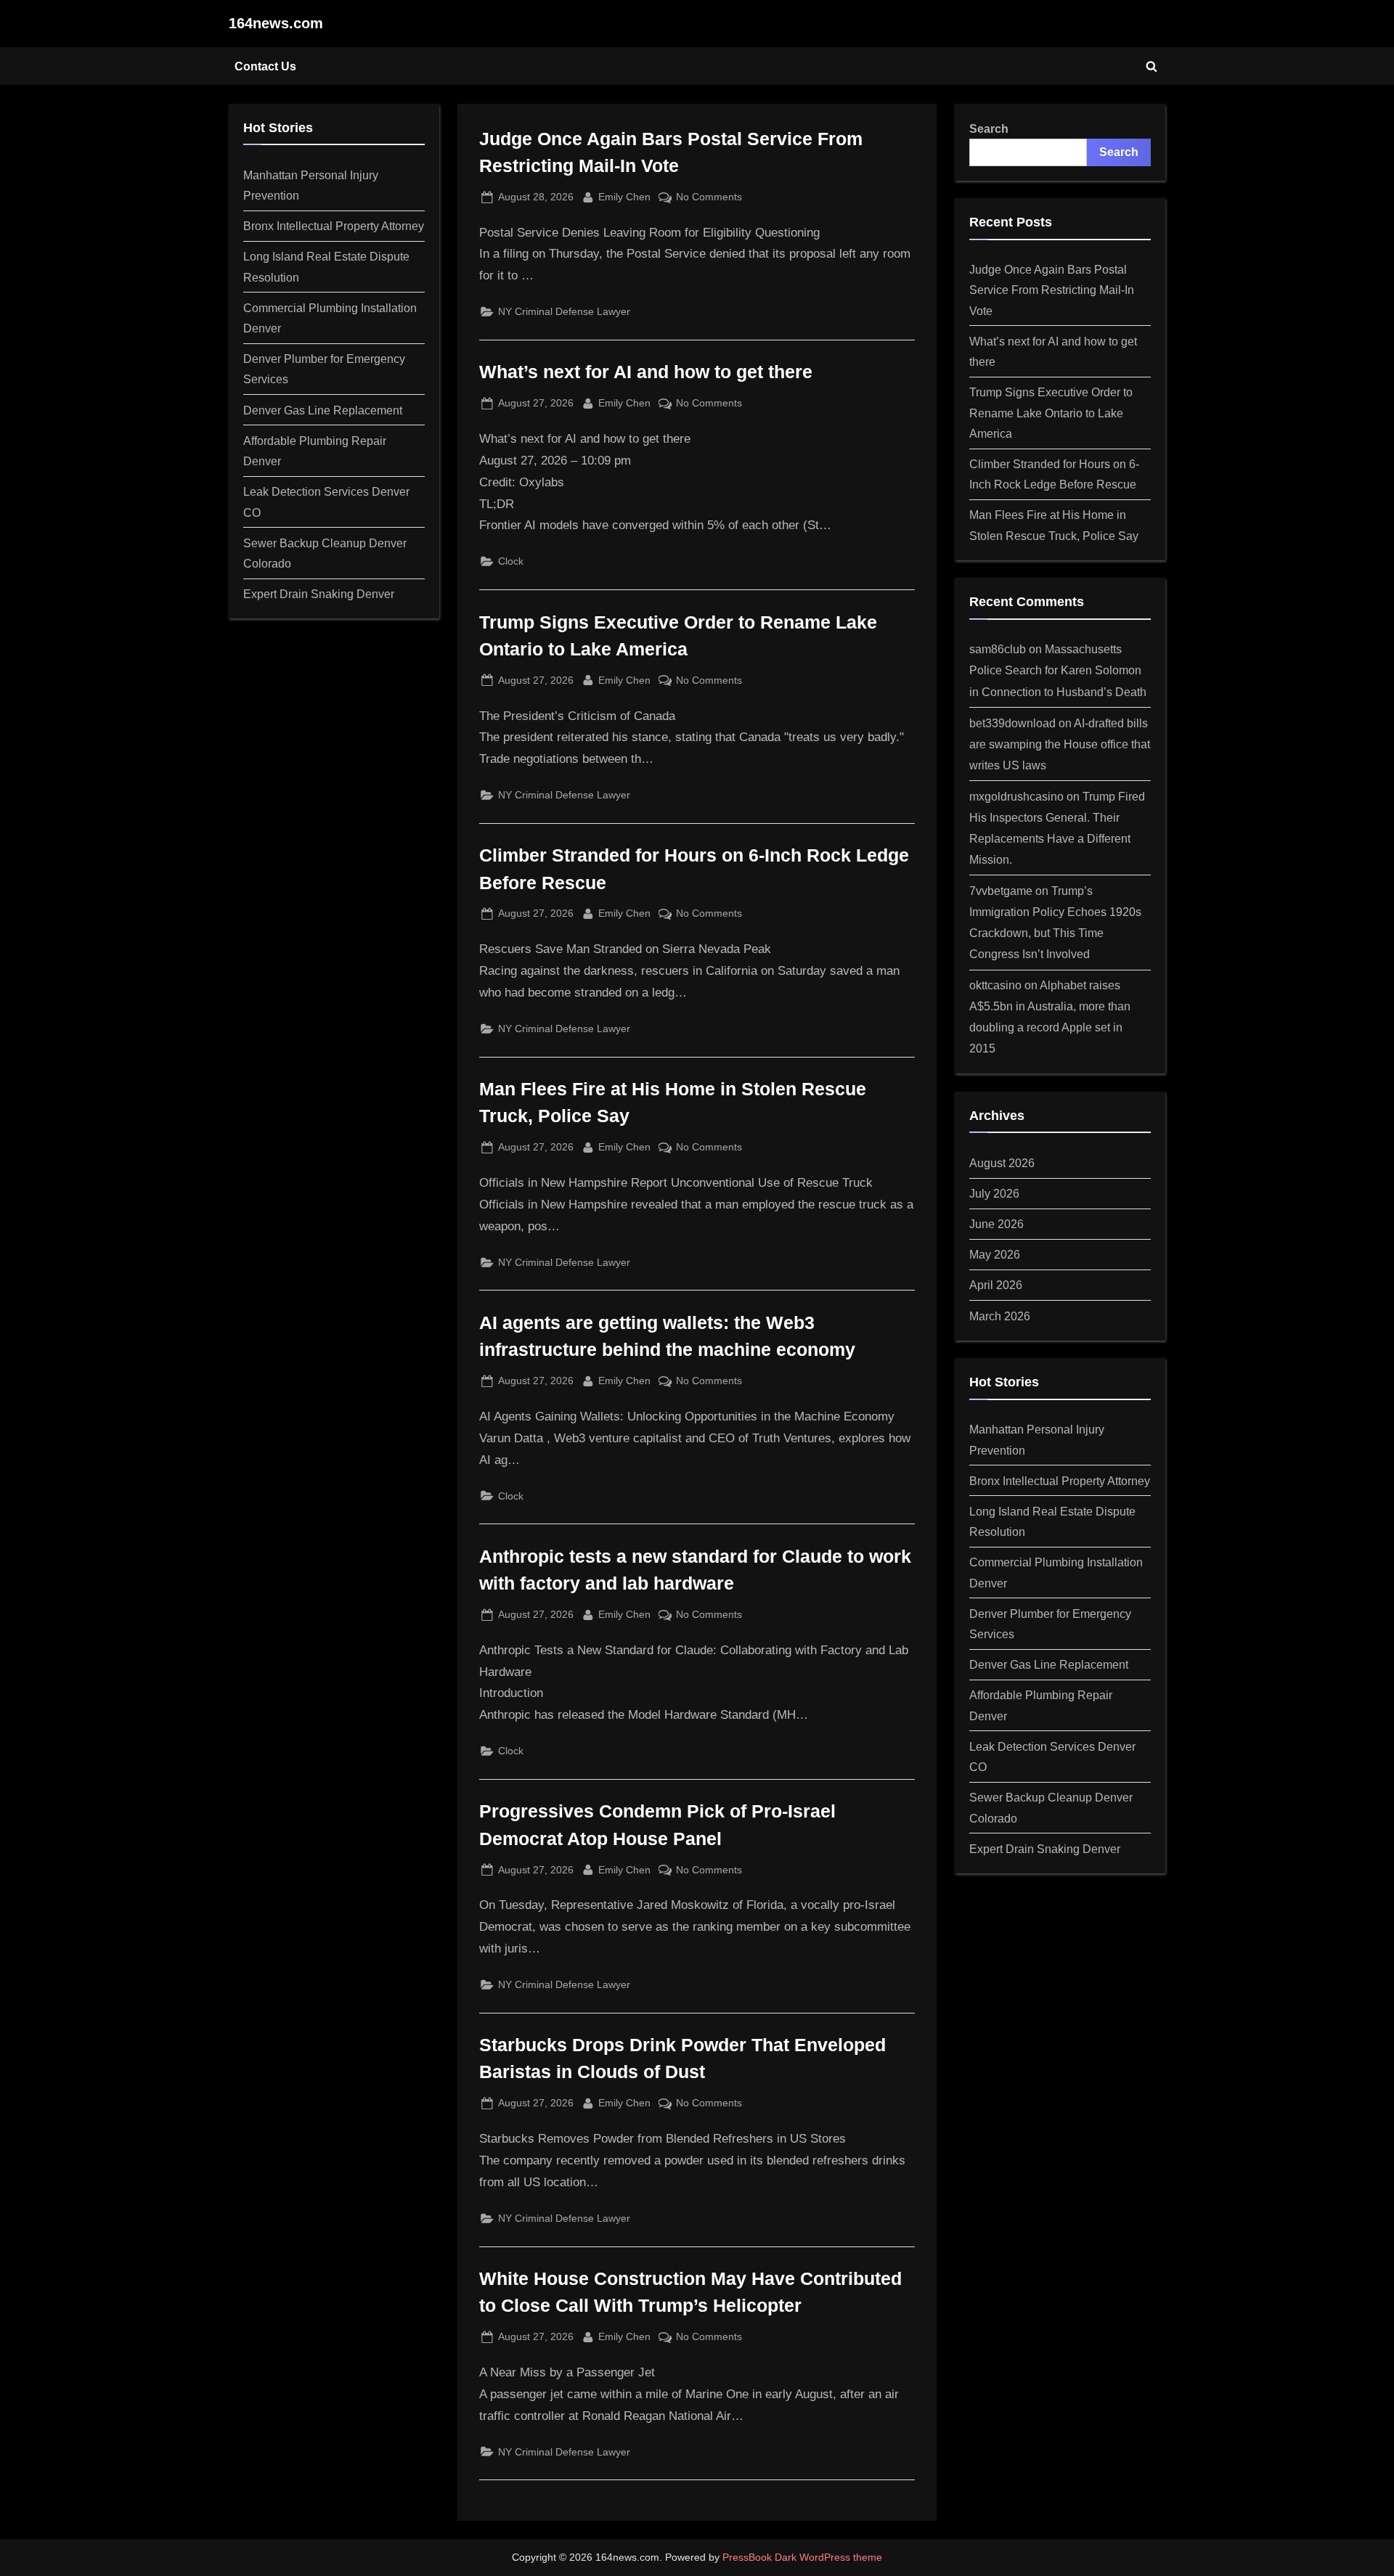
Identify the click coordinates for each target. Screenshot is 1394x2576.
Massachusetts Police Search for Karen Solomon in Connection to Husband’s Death (1058, 670)
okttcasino (995, 985)
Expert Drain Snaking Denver (319, 594)
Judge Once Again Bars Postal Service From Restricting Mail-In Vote (1052, 290)
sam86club (998, 649)
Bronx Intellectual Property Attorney (334, 226)
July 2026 (994, 1193)
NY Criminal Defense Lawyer (564, 311)
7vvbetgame (1001, 891)
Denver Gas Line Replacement (323, 410)
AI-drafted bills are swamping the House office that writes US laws (1060, 744)
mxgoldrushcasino (1016, 796)
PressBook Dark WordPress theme (802, 2557)
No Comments (709, 198)
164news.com (276, 23)
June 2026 (996, 1224)
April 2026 (996, 1285)
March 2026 (1000, 1316)
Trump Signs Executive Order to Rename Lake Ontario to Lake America (1051, 413)
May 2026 (995, 1254)
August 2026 (1002, 1163)
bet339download (1012, 723)
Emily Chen (624, 196)
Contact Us (265, 66)
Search (989, 128)
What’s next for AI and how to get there (646, 372)
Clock (511, 561)
